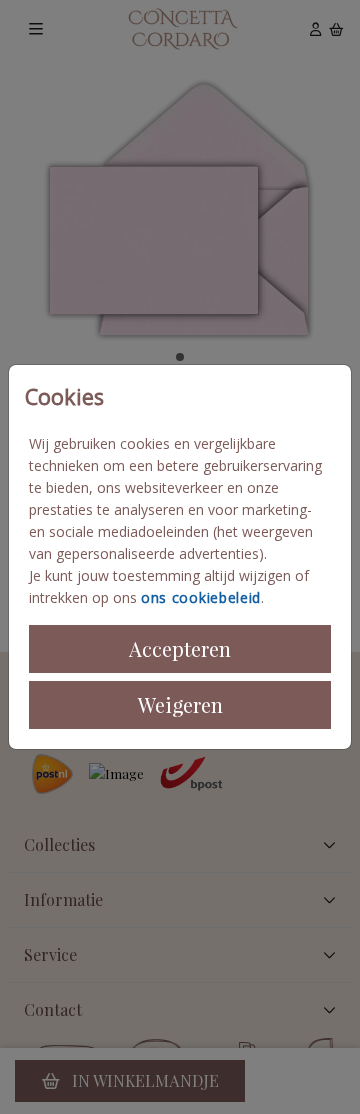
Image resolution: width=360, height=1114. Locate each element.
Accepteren (180, 648)
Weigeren (180, 704)
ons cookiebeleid (201, 597)
